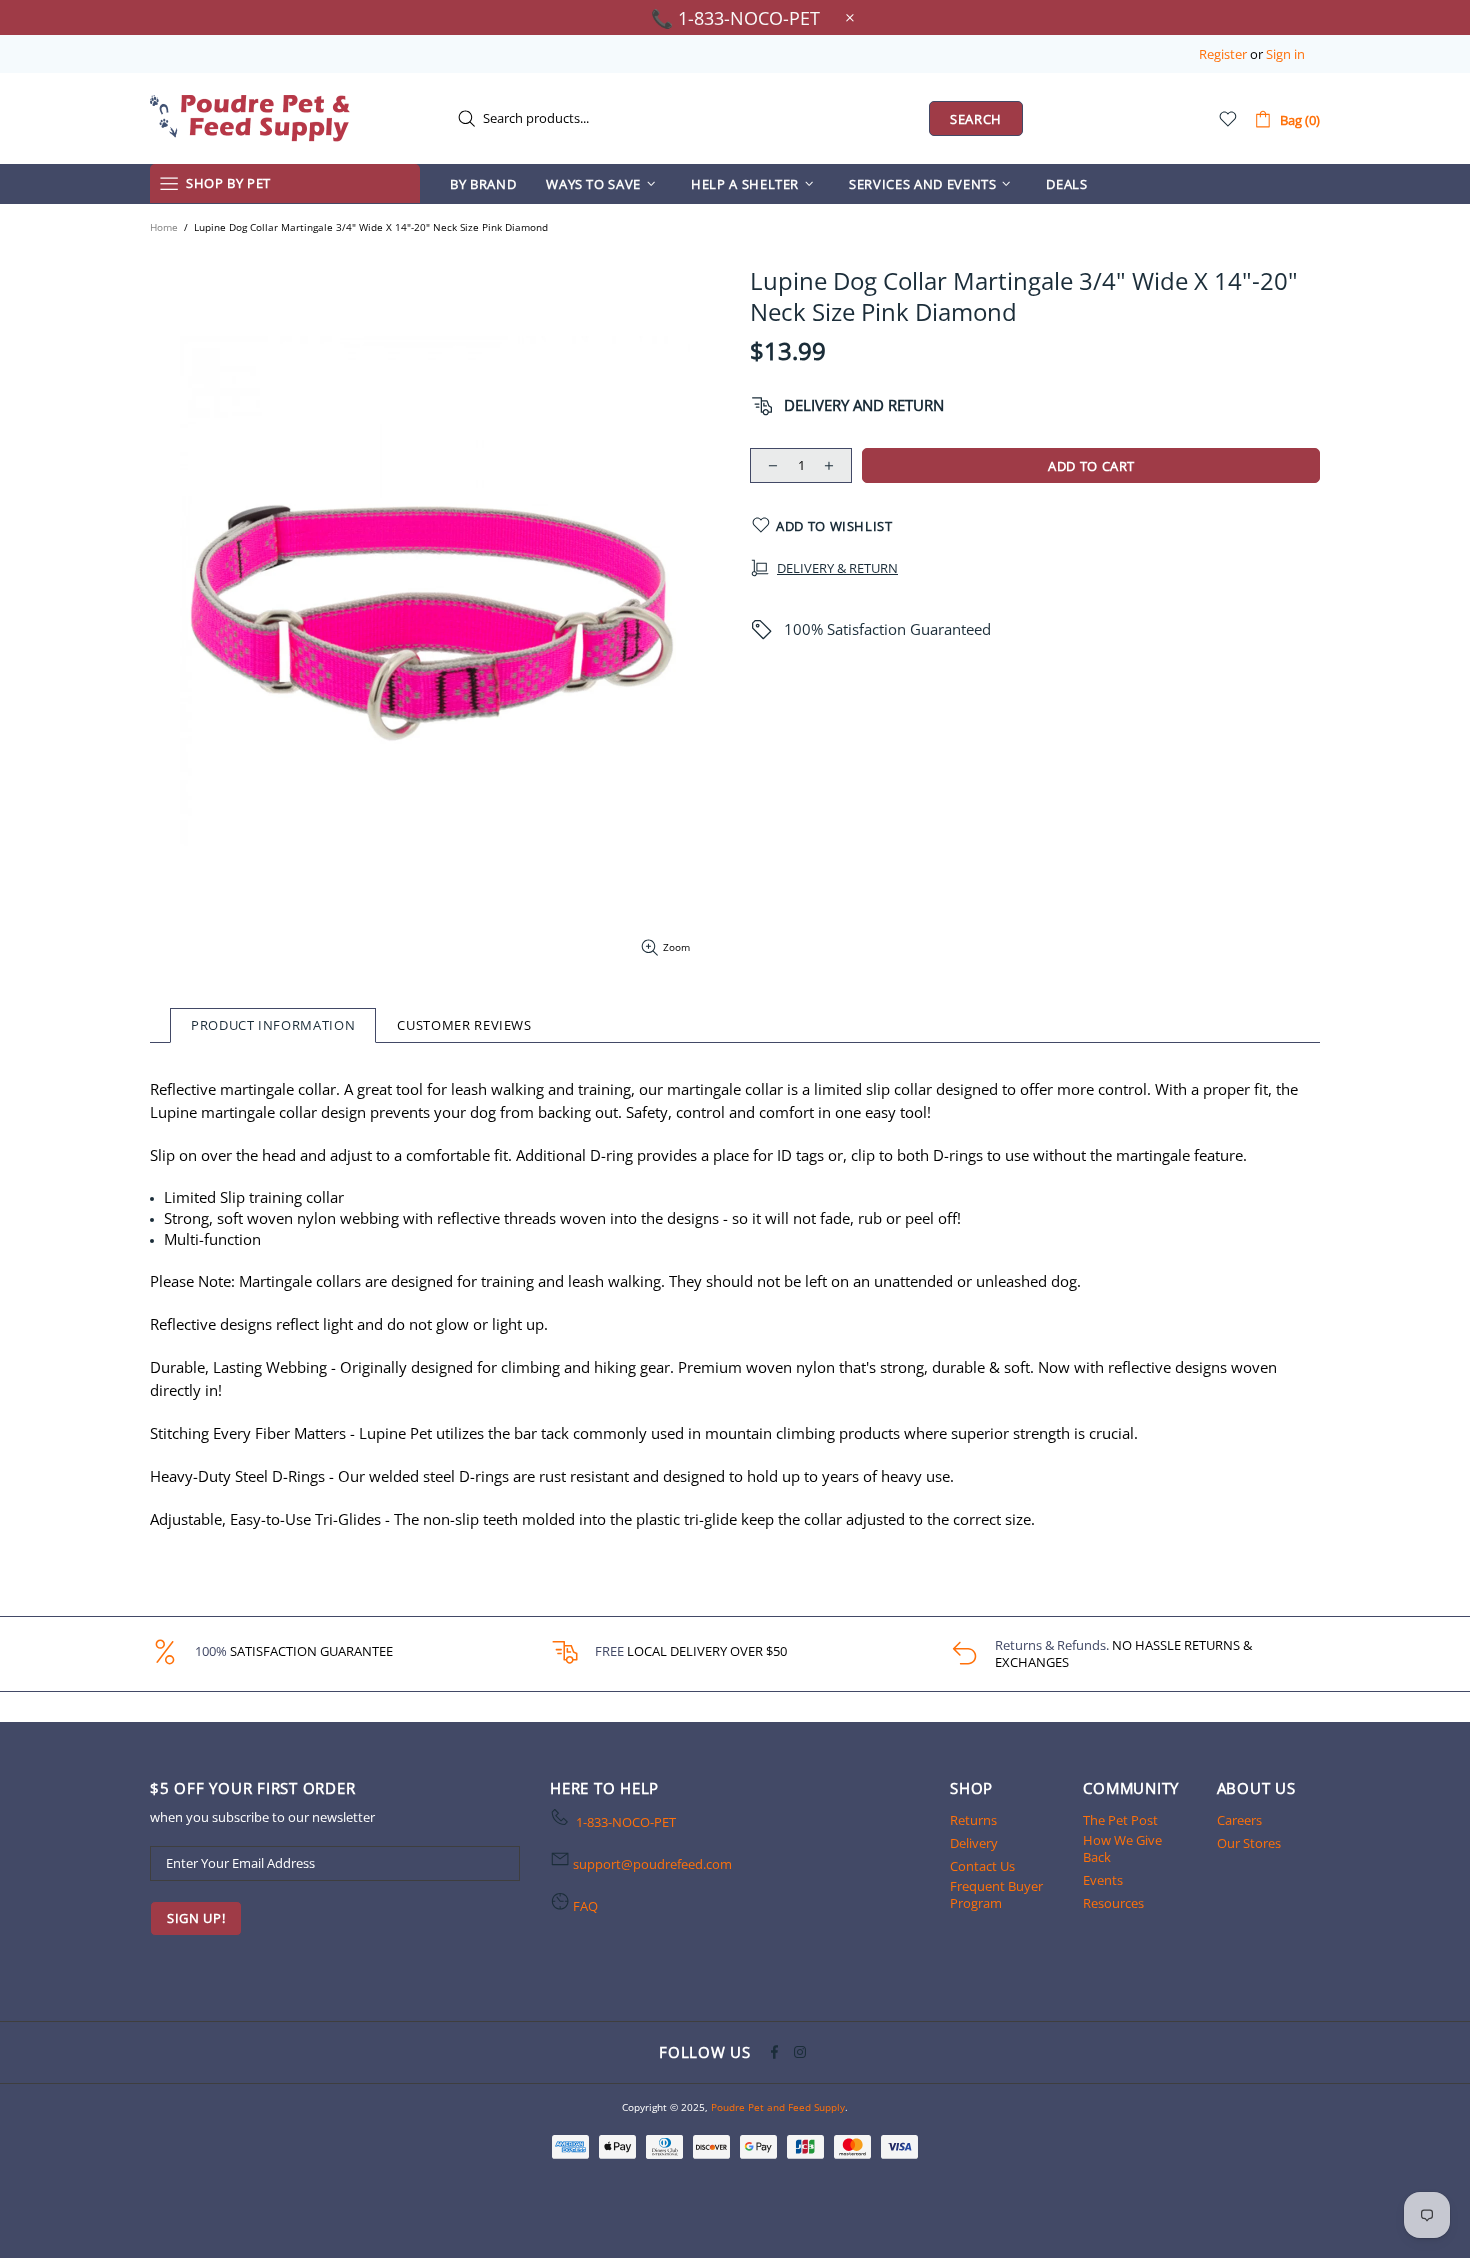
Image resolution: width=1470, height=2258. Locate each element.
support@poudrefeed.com (652, 1864)
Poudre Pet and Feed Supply (250, 118)
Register (1223, 54)
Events (1103, 1880)
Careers (1239, 1820)
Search (976, 119)
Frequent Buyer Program (996, 1895)
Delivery (974, 1843)
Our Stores (1249, 1843)
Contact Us (982, 1866)
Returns (973, 1820)
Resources (1113, 1903)
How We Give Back (1122, 1849)
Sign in (1285, 54)
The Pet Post (1120, 1820)
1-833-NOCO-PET (626, 1822)
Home (164, 227)
